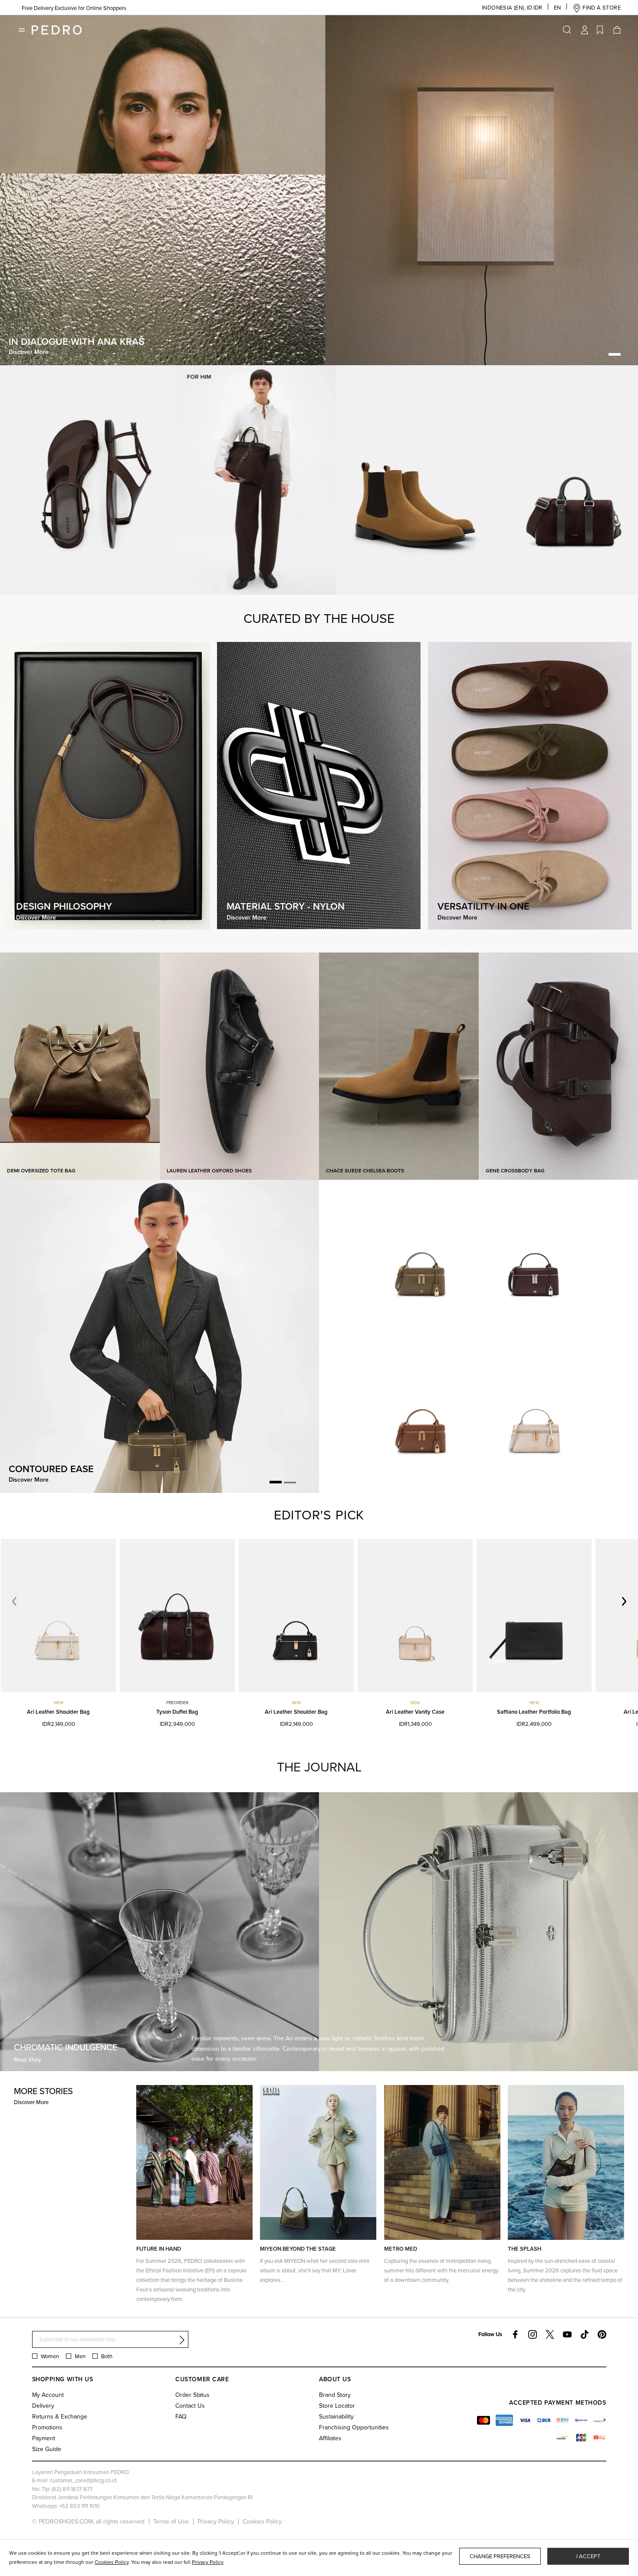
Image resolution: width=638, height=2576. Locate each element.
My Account (48, 2395)
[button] (503, 8)
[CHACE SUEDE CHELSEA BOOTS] (399, 1065)
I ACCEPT (588, 2556)
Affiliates (330, 2438)
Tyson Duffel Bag (177, 1712)
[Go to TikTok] (585, 2334)
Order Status (192, 2395)
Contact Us (190, 2406)
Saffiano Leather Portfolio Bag (534, 1712)
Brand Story (335, 2395)
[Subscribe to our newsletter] (182, 2340)
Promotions (47, 2427)
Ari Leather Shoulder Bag (58, 1712)
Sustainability (336, 2416)
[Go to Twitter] (550, 2334)
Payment (44, 2438)
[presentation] (622, 1601)
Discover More (31, 2102)
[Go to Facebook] (515, 2334)
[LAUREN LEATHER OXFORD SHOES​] (240, 1065)
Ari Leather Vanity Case (415, 1712)
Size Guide (47, 2449)
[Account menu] (585, 30)
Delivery (43, 2406)
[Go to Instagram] (533, 2334)
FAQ (181, 2416)
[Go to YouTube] (567, 2334)
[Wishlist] (600, 30)
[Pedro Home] (57, 30)
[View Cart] (616, 30)
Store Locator (337, 2406)
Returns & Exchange (60, 2416)
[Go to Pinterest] (602, 2334)
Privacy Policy (216, 2521)
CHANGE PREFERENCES (500, 2556)
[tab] (599, 355)
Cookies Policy (262, 2521)
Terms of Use (171, 2521)
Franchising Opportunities (354, 2427)
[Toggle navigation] (22, 30)
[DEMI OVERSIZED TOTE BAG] (80, 1065)
